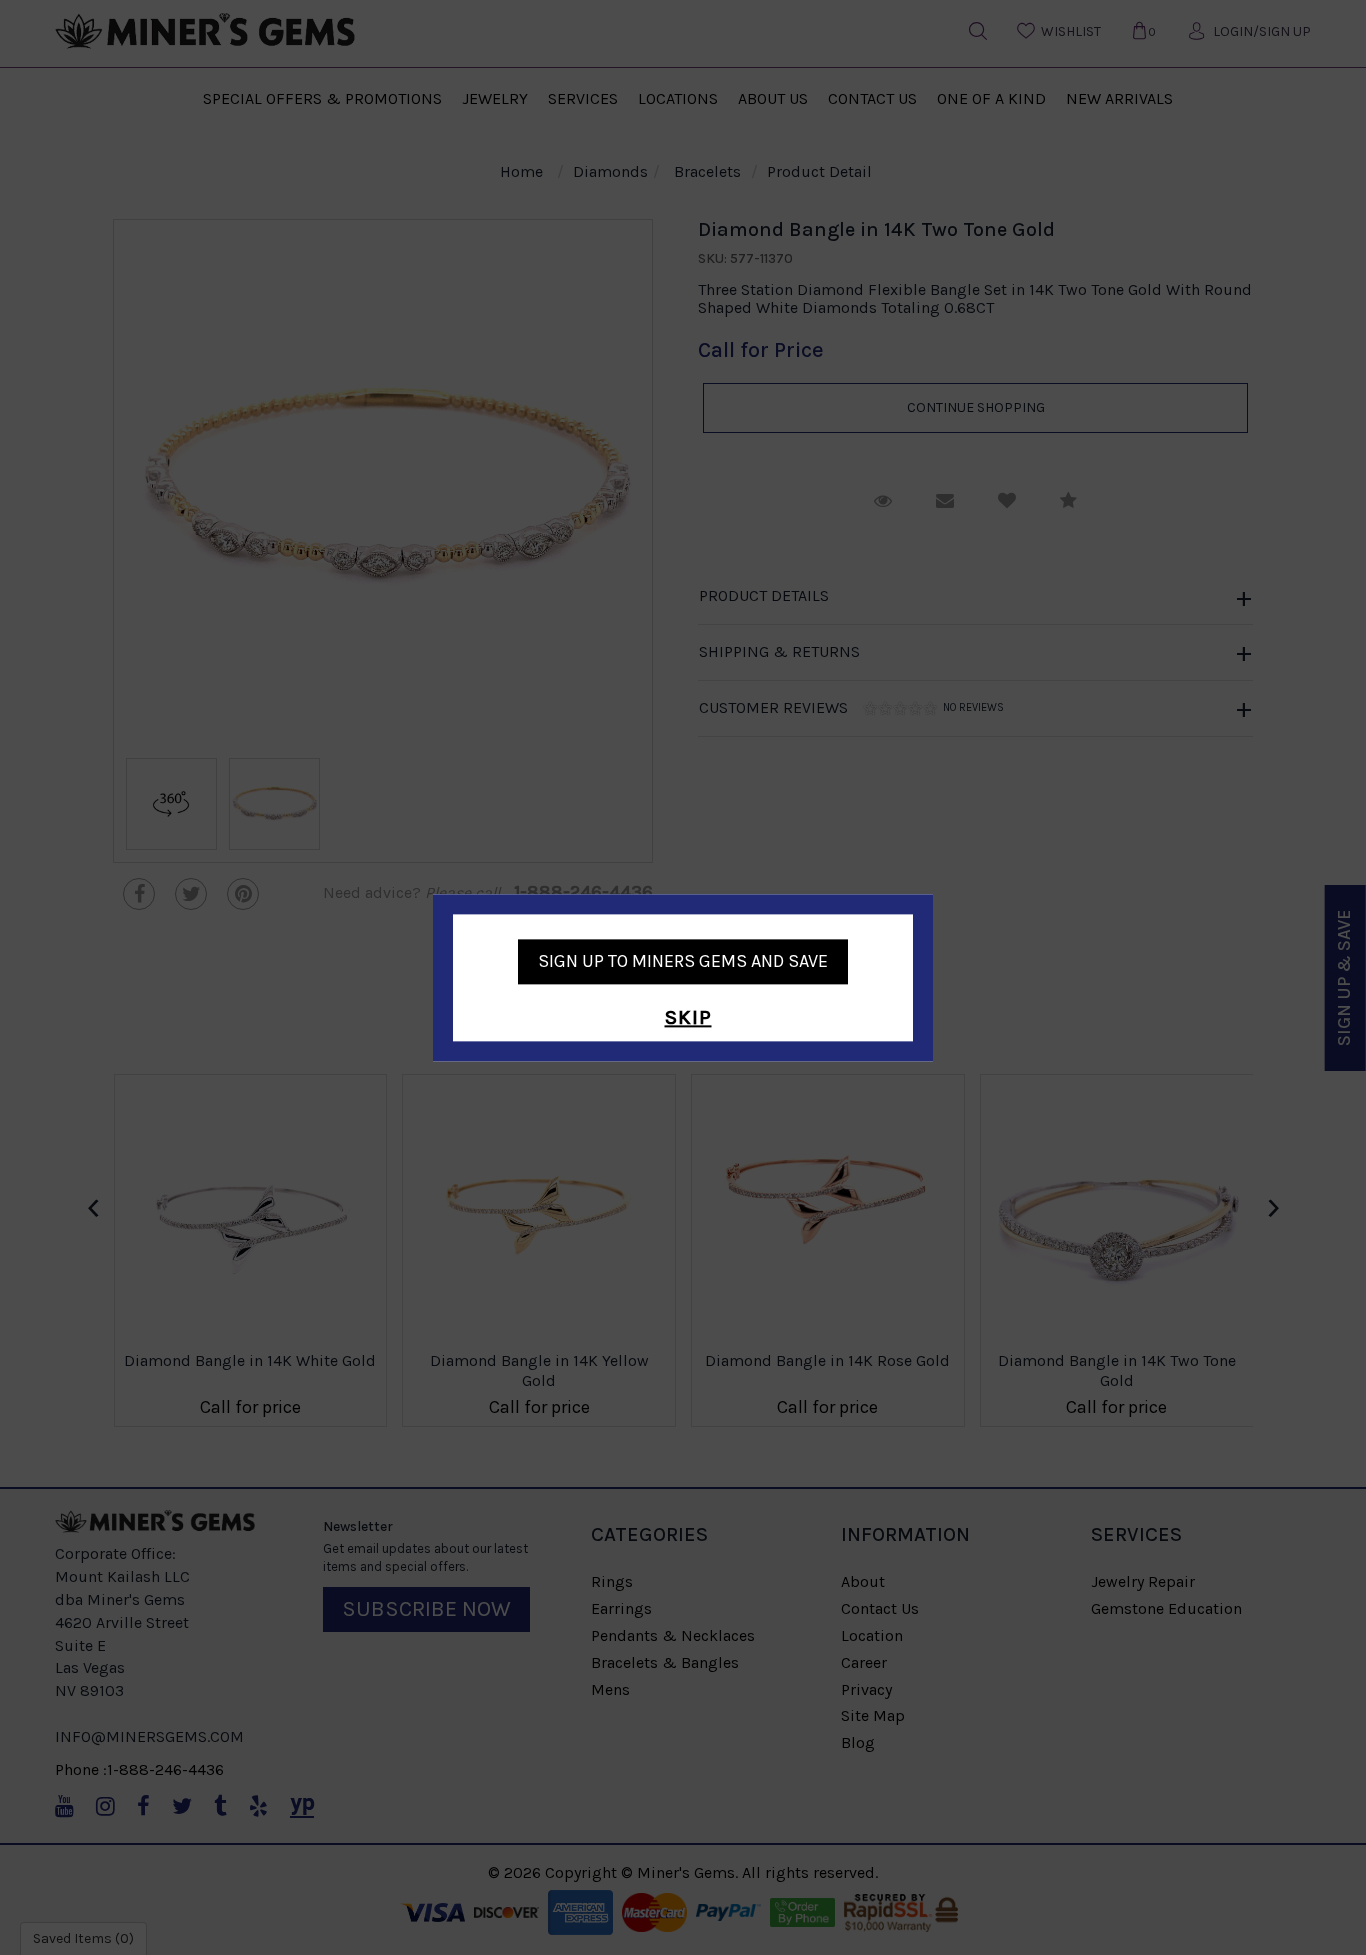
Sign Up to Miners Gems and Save (683, 961)
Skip (688, 1018)
